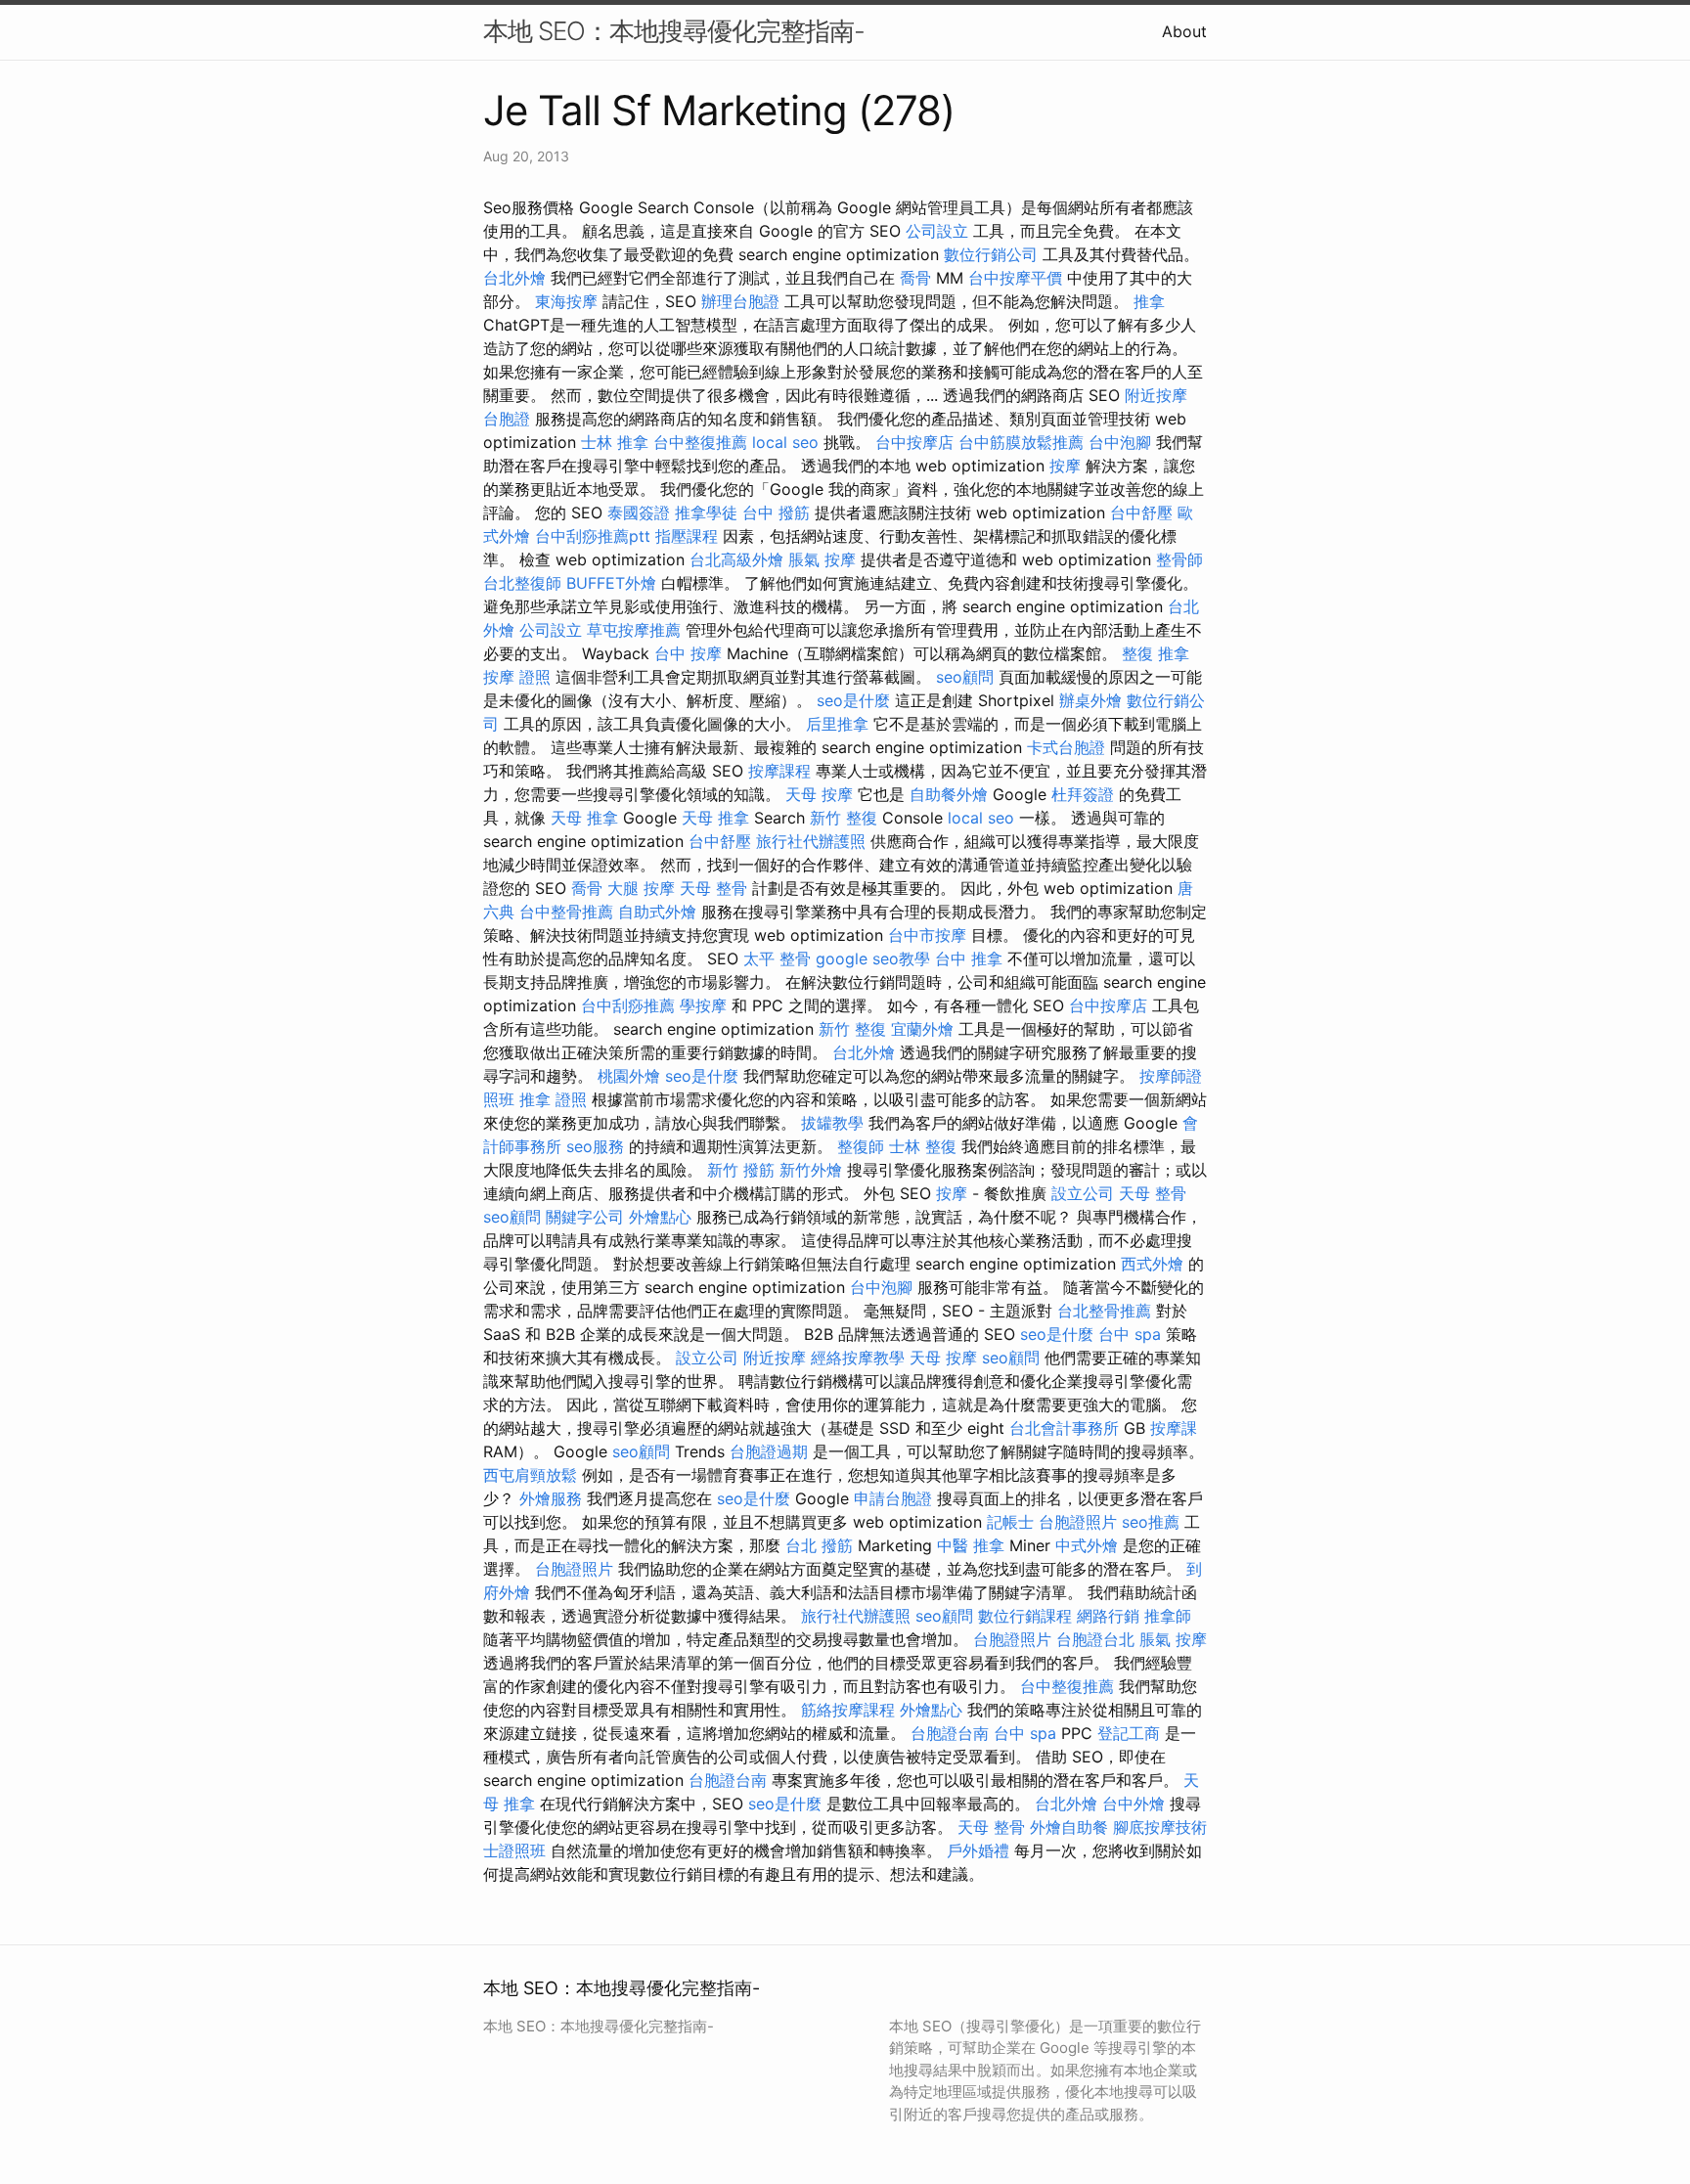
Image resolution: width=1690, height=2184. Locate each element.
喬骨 (915, 278)
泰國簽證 (639, 513)
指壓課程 (687, 536)
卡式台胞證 (1066, 747)
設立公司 (1083, 1193)
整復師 (861, 1146)
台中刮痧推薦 (628, 1005)
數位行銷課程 (1025, 1616)
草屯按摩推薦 (634, 630)
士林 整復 (923, 1146)
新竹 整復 (844, 818)
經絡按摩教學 (858, 1358)
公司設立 (937, 231)
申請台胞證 (893, 1498)
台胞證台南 (950, 1733)
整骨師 (1179, 559)
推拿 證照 (553, 1099)
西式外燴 (1152, 1264)
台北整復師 (522, 583)
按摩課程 (779, 771)
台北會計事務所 (1064, 1428)
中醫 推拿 (971, 1545)
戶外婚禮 (978, 1850)
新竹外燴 (811, 1170)
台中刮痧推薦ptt (593, 536)
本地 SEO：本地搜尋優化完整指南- (674, 31)
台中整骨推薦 (566, 912)
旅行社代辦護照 (811, 841)
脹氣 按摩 (822, 559)
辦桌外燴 (1090, 700)
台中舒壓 (1141, 513)
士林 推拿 (615, 442)
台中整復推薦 (700, 442)
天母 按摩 (819, 794)
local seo (785, 442)
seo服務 (595, 1146)
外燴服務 (551, 1498)
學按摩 (703, 1005)
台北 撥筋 (819, 1545)
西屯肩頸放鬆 (530, 1475)
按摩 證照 (517, 677)
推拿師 (1168, 1616)
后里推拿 (837, 724)
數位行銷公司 (991, 254)
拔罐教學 (832, 1123)
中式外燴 (1087, 1545)
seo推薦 (1151, 1522)
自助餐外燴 (949, 794)
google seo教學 (873, 958)
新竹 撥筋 (741, 1170)
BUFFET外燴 (611, 583)
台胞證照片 (1078, 1522)
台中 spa (1130, 1334)
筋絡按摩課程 (848, 1710)
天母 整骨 (713, 888)
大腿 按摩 (641, 888)
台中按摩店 (914, 442)
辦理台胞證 (740, 301)
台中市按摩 (927, 935)
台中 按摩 (688, 653)
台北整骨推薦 (1104, 1311)
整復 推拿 (1156, 653)
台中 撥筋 (776, 513)
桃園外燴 (629, 1076)
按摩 (1065, 466)
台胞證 (507, 419)
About (1184, 31)
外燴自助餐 (1069, 1827)
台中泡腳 (1120, 442)
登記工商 (1129, 1733)
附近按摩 (1156, 395)
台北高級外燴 (736, 559)
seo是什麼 (853, 700)
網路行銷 (1108, 1616)
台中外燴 (1134, 1804)
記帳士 (1010, 1522)
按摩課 (1174, 1428)
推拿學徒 (706, 513)
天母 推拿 (584, 818)
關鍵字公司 (585, 1217)
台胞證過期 (769, 1451)
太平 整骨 (777, 958)
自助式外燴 (657, 912)
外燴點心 (660, 1217)
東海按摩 (566, 301)
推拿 (1149, 301)
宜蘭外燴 (922, 1029)
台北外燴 (514, 278)
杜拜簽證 (1083, 794)
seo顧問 (965, 677)
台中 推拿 (969, 958)
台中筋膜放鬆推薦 (1021, 442)
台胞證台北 (1095, 1639)
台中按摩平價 (1015, 278)
